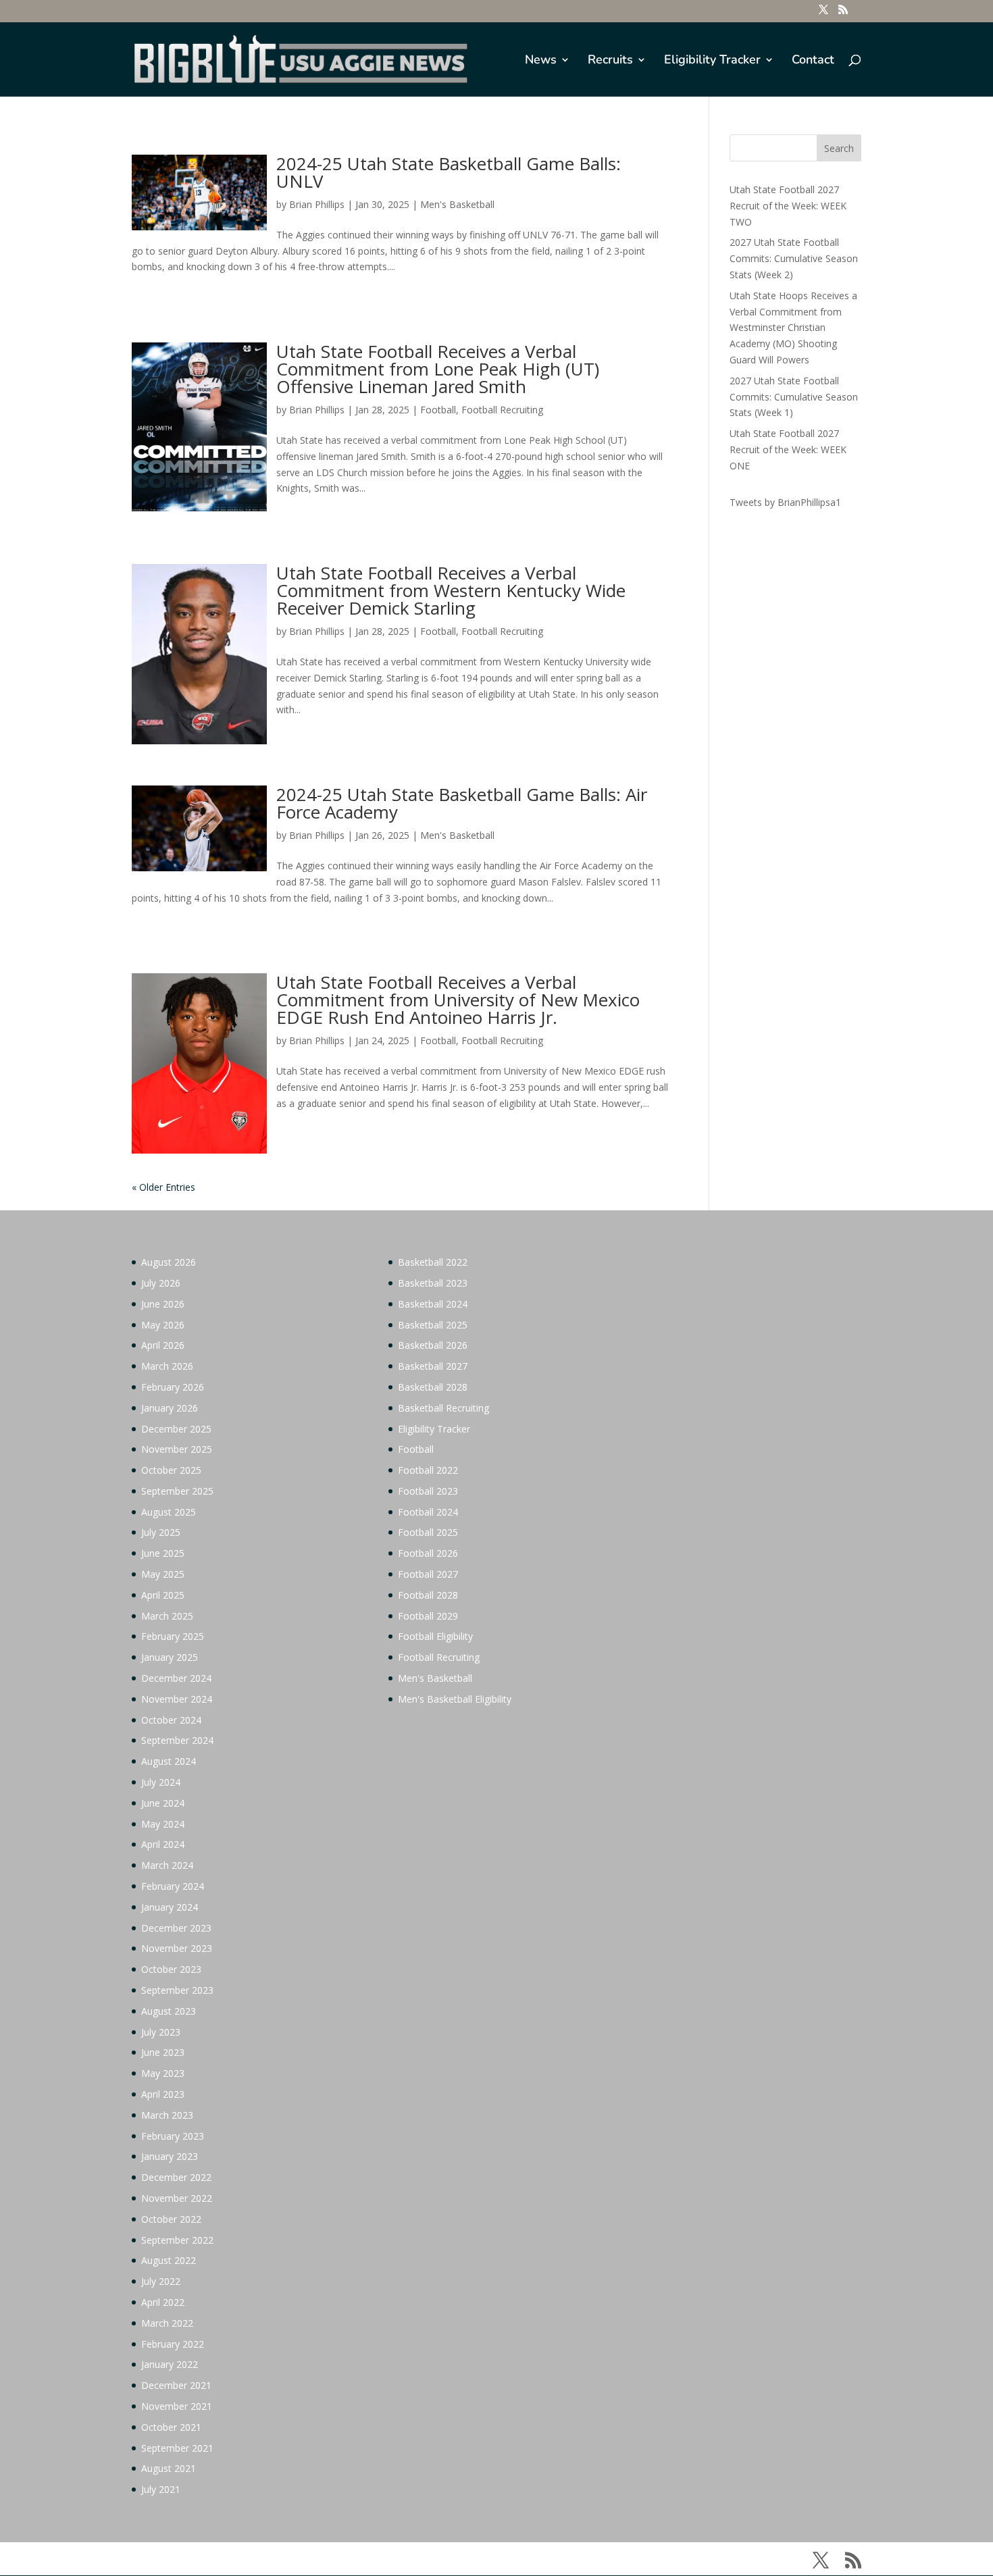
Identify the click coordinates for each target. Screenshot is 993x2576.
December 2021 (176, 2385)
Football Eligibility (435, 1636)
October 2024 (171, 1720)
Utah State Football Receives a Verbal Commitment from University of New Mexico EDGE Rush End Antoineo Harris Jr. (458, 1000)
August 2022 (169, 2260)
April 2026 (163, 1345)
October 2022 (171, 2219)
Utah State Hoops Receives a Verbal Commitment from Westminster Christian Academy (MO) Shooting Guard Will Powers (793, 328)
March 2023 (167, 2115)
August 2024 (169, 1761)
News (541, 61)
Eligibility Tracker (712, 61)
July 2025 (161, 1532)
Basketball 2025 (433, 1325)
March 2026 (167, 1366)
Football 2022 (428, 1470)
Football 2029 (428, 1616)
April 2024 (163, 1844)
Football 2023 (428, 1491)
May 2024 (163, 1824)
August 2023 (169, 2011)
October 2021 (171, 2427)
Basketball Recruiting (443, 1408)
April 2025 (163, 1595)
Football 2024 (428, 1512)
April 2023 (163, 2094)
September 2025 (177, 1491)
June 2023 (163, 2052)
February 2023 (173, 2136)
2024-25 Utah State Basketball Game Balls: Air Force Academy (462, 803)
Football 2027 (428, 1574)
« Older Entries (163, 1187)
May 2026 (163, 1325)
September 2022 (177, 2240)
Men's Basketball (457, 204)
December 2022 (176, 2177)
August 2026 (169, 1262)
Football (438, 410)
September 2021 (177, 2448)
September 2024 (177, 1740)
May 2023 (163, 2073)
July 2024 (161, 1782)
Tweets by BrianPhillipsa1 (785, 502)
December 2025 (176, 1429)
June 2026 (163, 1304)
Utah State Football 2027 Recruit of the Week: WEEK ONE (788, 449)
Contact (813, 61)
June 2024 (163, 1803)
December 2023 (176, 1928)
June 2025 (163, 1553)
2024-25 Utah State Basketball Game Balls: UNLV (449, 172)
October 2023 (171, 1969)
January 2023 (170, 2156)
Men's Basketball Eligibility (455, 1699)
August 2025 (169, 1512)
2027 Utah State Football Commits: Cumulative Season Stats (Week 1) (794, 397)
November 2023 (177, 1948)
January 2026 (170, 1408)
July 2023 (161, 2032)
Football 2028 (428, 1595)
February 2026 (173, 1387)
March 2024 (167, 1865)
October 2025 (171, 1470)
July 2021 (161, 2489)
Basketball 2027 (433, 1366)
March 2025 (167, 1616)
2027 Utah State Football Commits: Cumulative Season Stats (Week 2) (794, 258)
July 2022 (161, 2281)
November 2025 (177, 1449)
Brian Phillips (317, 204)
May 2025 (163, 1574)
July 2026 (161, 1283)
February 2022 (173, 2344)
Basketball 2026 (433, 1345)
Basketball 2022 (433, 1262)
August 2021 (169, 2468)
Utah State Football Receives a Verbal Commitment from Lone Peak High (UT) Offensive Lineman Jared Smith (438, 369)
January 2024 (170, 1907)
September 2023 (177, 1990)
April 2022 (163, 2302)
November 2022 (177, 2198)
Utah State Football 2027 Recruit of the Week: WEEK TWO (788, 206)
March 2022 (167, 2323)
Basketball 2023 (433, 1283)
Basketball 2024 (433, 1304)
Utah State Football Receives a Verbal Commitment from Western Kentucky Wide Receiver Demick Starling (451, 590)
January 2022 (170, 2364)
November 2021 (177, 2406)
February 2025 (173, 1636)
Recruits (610, 61)
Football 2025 (428, 1532)
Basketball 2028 (433, 1387)
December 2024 (176, 1678)
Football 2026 (428, 1553)
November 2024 (177, 1699)
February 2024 (173, 1886)
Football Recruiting (502, 410)
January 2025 (170, 1657)
